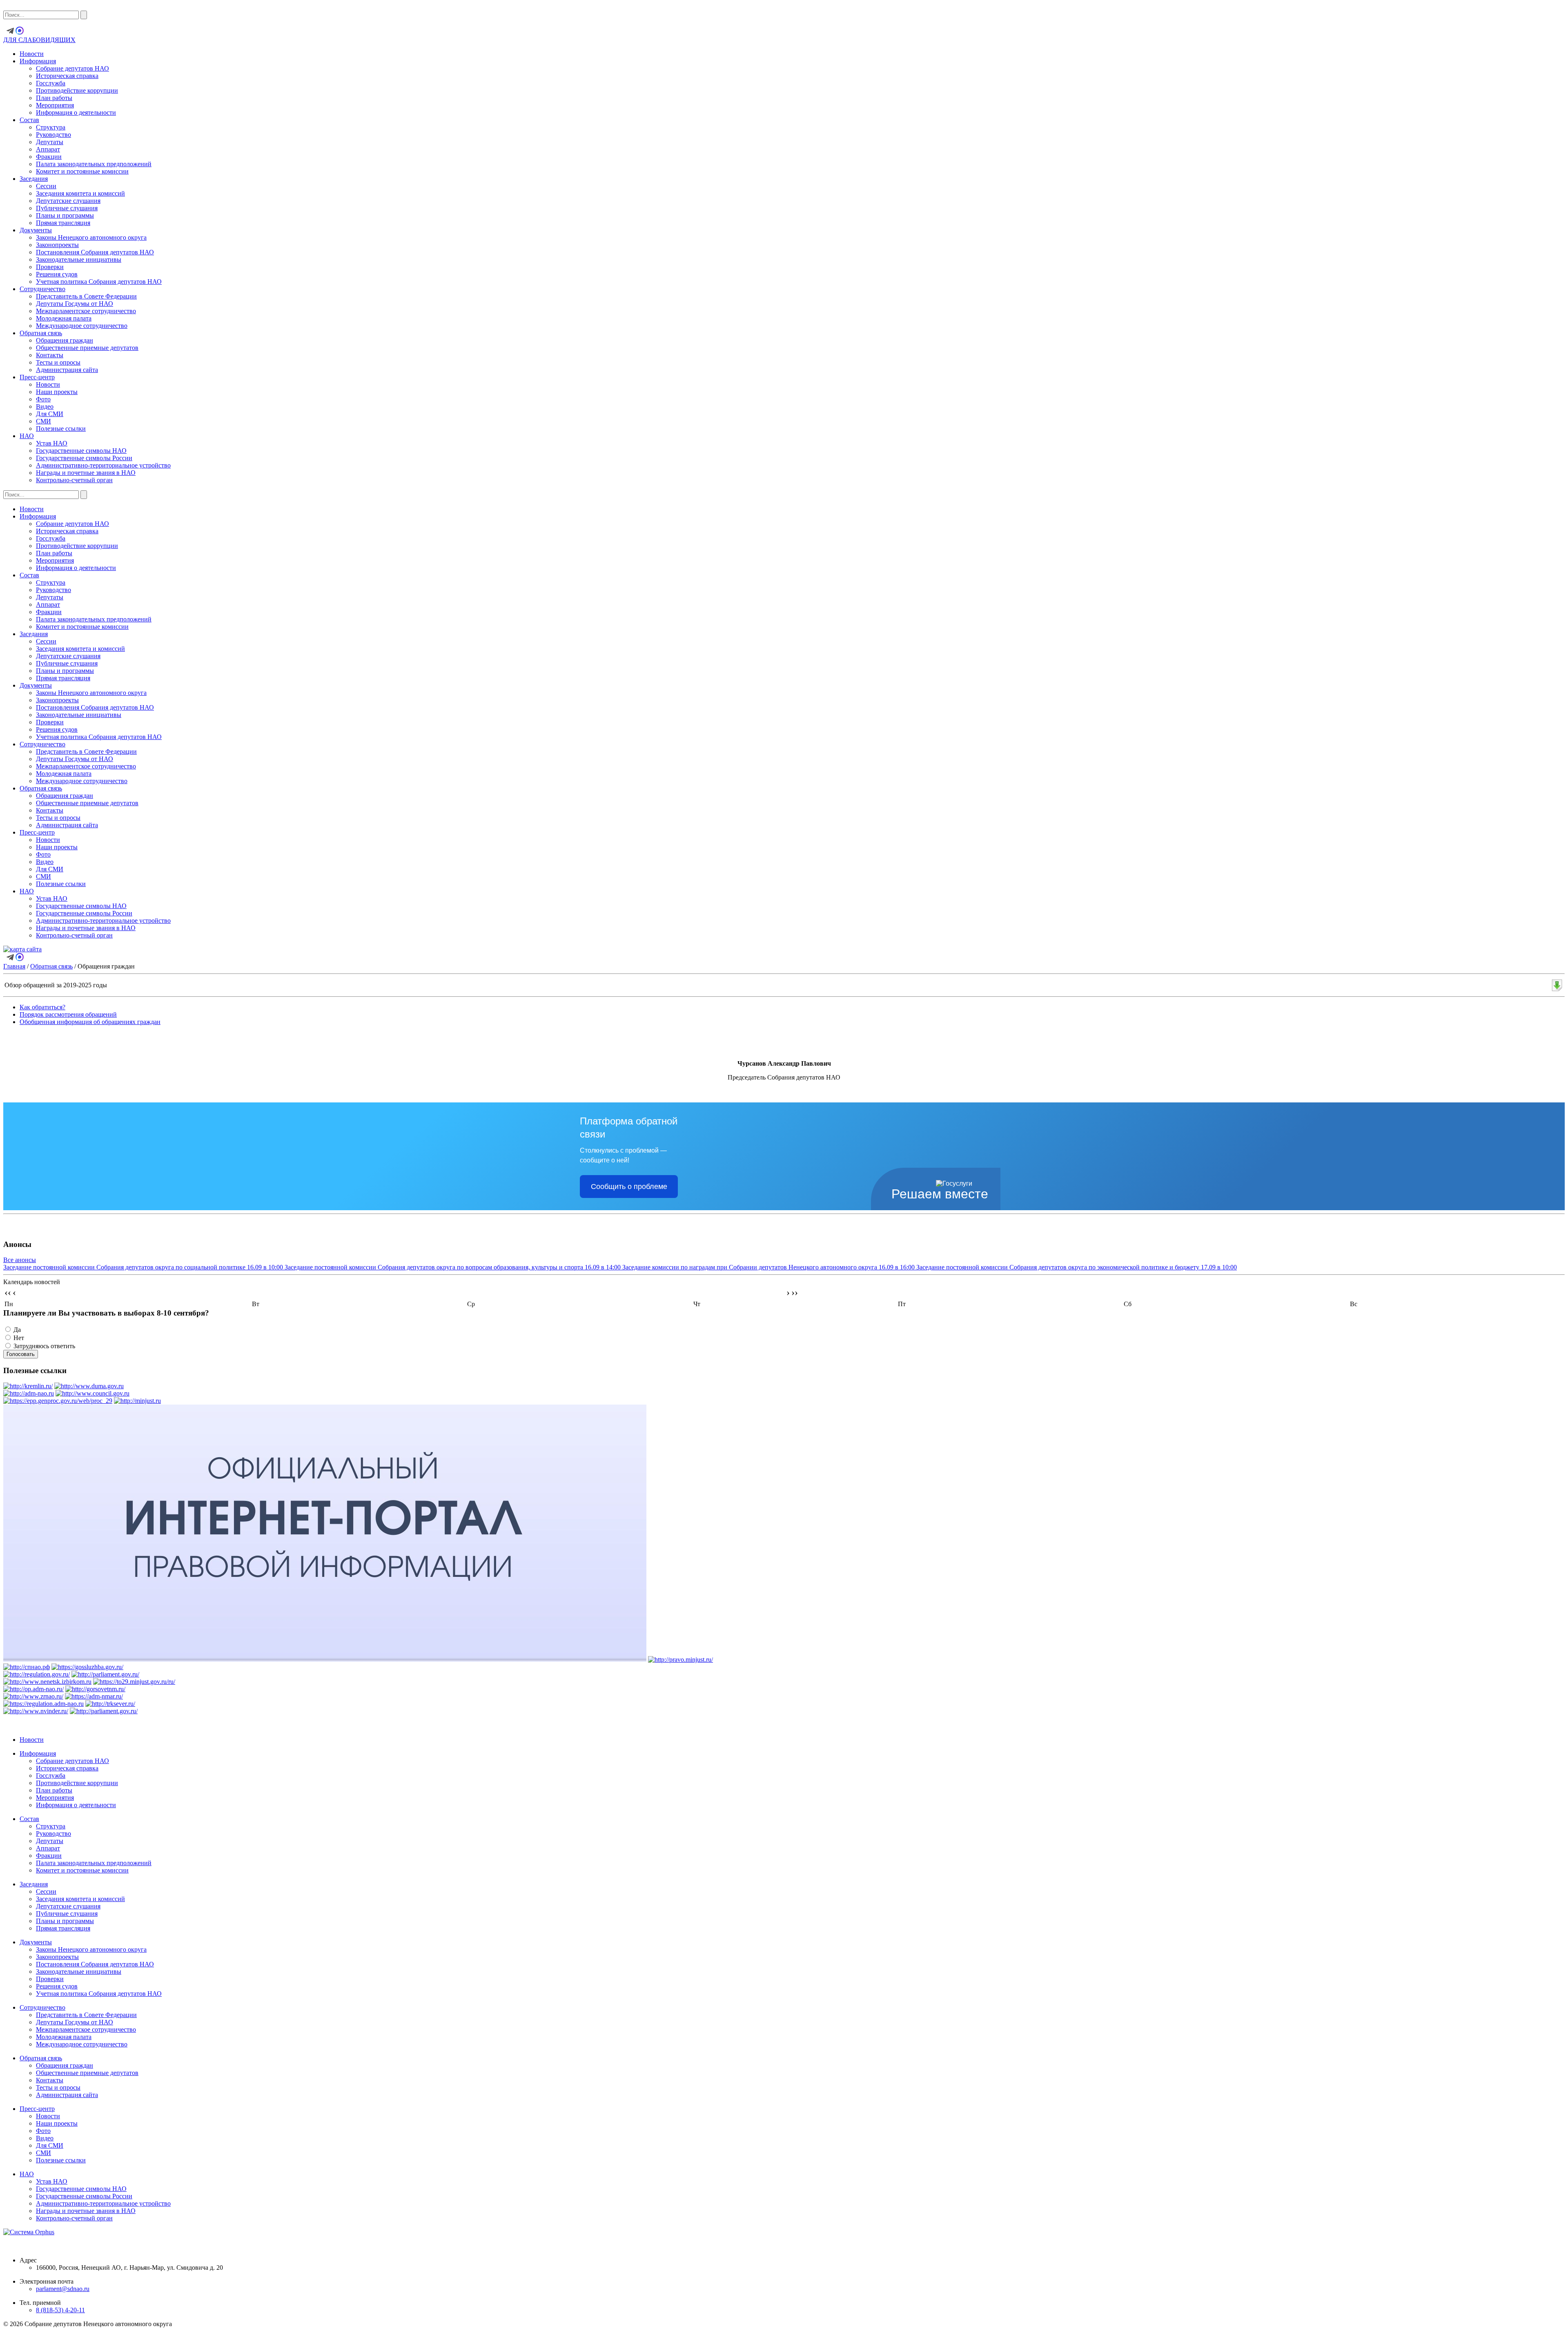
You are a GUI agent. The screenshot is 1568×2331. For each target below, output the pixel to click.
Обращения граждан (65, 340)
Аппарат (48, 149)
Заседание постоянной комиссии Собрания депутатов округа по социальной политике (143, 1267)
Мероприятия (55, 105)
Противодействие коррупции (77, 90)
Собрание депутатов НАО (72, 68)
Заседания (34, 179)
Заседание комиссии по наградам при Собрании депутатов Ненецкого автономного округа (768, 1267)
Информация (38, 61)
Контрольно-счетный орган (74, 480)
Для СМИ (50, 414)
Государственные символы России (84, 458)
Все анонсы (20, 1260)
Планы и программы (65, 215)
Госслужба (51, 83)
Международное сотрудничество (82, 326)
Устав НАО (52, 443)
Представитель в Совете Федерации (86, 296)
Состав (29, 120)
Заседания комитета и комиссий (80, 193)
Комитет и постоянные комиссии (82, 171)
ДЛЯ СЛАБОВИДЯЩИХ (39, 40)
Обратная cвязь (41, 333)
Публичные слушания (67, 208)
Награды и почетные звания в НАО (86, 473)
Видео (45, 406)
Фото (43, 399)
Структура (51, 127)
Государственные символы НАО (81, 451)
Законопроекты (57, 245)
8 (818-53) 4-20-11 (60, 2310)
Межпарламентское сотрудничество (86, 311)
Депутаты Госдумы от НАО (75, 304)
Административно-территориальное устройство (103, 465)
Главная (14, 966)
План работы (54, 98)
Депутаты (50, 142)
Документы (36, 230)
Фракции (49, 157)
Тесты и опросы (58, 362)
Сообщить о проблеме (629, 1187)
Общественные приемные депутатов (87, 348)
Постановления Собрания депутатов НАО (95, 252)
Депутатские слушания (68, 201)
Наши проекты (57, 392)
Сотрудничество (42, 289)
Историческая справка (67, 76)
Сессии (46, 186)
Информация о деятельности (76, 112)
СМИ (43, 421)
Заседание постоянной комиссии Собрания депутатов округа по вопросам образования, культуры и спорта (453, 1267)
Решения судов (57, 274)
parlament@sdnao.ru (63, 2289)
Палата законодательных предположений (94, 164)
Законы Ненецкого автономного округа (91, 237)
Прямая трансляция (63, 223)
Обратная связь (51, 966)
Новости (32, 54)
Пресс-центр (37, 377)
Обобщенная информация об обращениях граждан (90, 1022)
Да (17, 1330)
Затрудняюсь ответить (44, 1346)
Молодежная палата (64, 318)
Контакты (50, 355)
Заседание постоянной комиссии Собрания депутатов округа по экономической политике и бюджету (1077, 1267)
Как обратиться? (42, 1007)
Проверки (50, 267)
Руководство (53, 135)
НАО (27, 436)
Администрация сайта (67, 370)
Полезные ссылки (61, 429)
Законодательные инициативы (79, 259)
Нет (19, 1338)
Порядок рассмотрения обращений (68, 1014)
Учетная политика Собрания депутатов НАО (99, 282)
